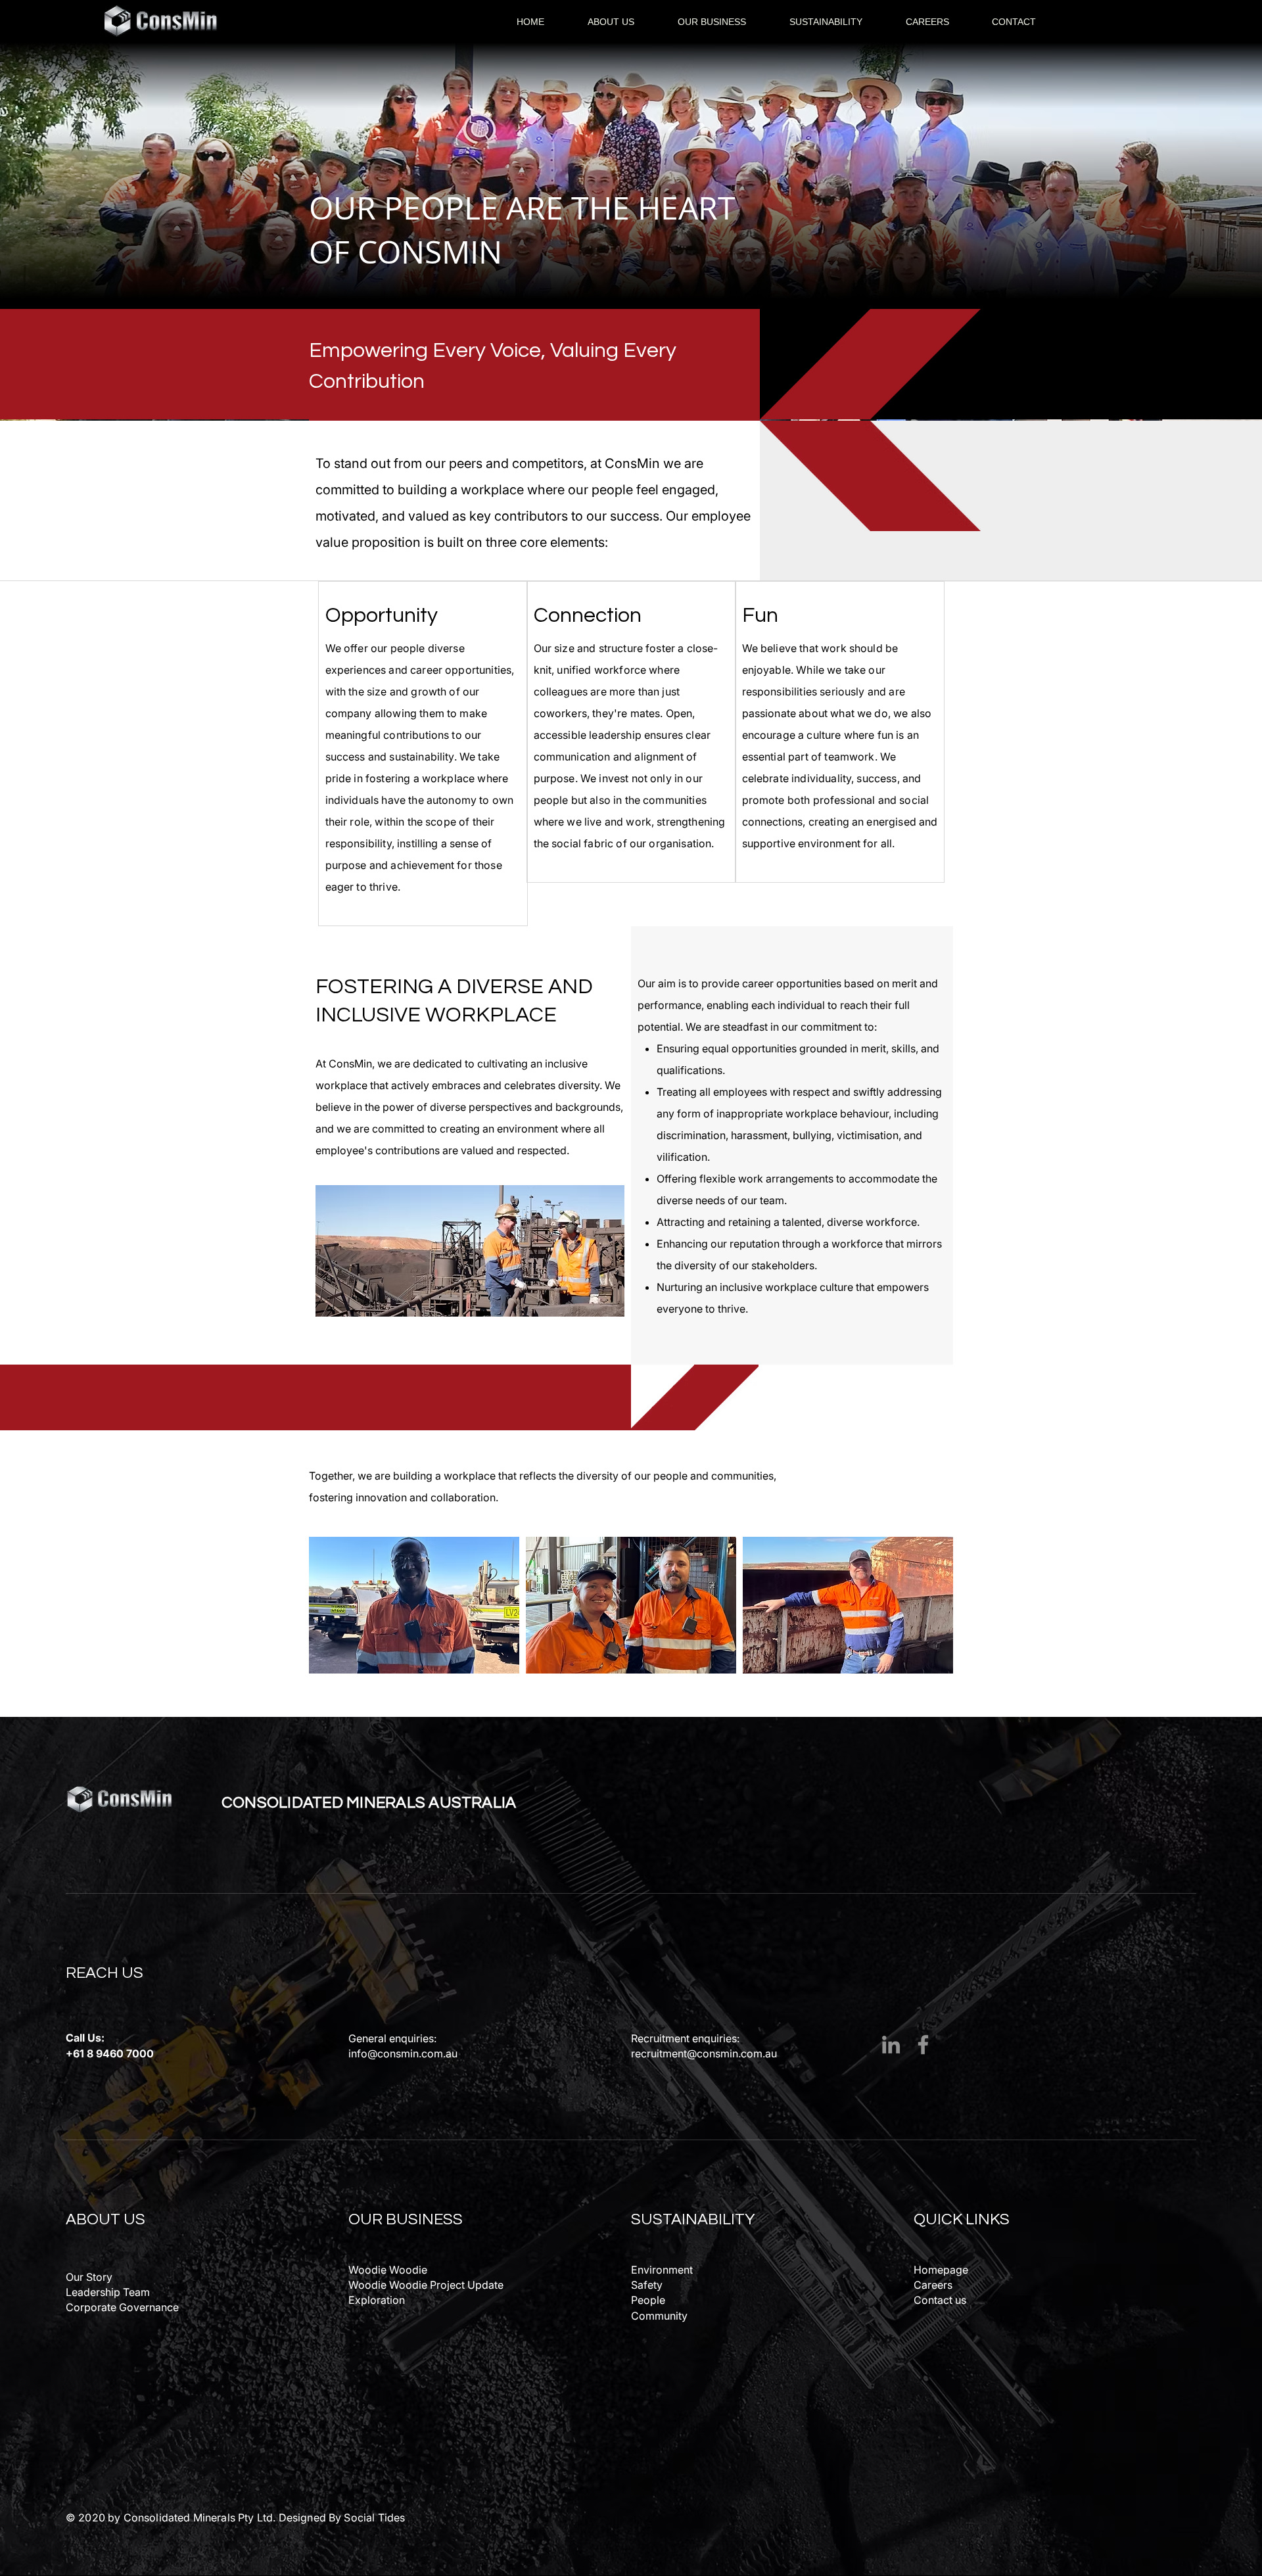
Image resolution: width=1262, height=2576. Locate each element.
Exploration (377, 2300)
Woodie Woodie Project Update (426, 2285)
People (648, 2300)
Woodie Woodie (388, 2270)
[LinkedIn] (891, 2045)
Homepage (941, 2270)
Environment (662, 2270)
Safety (647, 2285)
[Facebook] (923, 2045)
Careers (933, 2285)
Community (659, 2316)
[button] (611, 22)
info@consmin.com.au (403, 2053)
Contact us (940, 2300)
